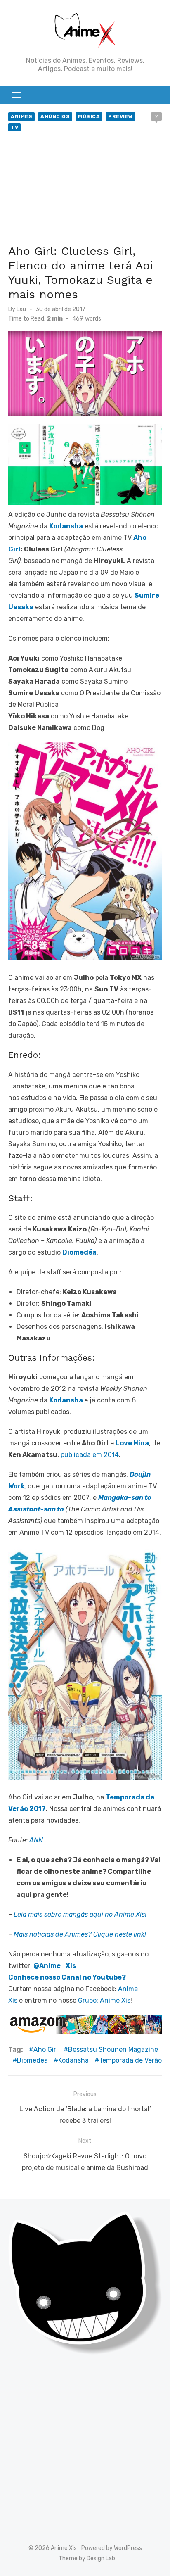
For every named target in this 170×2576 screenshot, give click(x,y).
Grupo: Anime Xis (104, 2000)
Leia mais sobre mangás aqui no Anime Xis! (80, 1914)
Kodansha (66, 1400)
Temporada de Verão (130, 2060)
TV (14, 127)
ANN (36, 1840)
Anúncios (55, 116)
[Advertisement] (85, 190)
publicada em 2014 (90, 1455)
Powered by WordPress (112, 2548)
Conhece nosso (35, 1977)
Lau (21, 309)
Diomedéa (32, 2060)
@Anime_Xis (55, 1966)
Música (89, 116)
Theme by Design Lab (87, 2558)
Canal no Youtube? (94, 1977)
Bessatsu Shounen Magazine (113, 2050)
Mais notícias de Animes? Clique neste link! (80, 1934)
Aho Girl (46, 2050)
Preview (120, 116)
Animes (21, 116)
